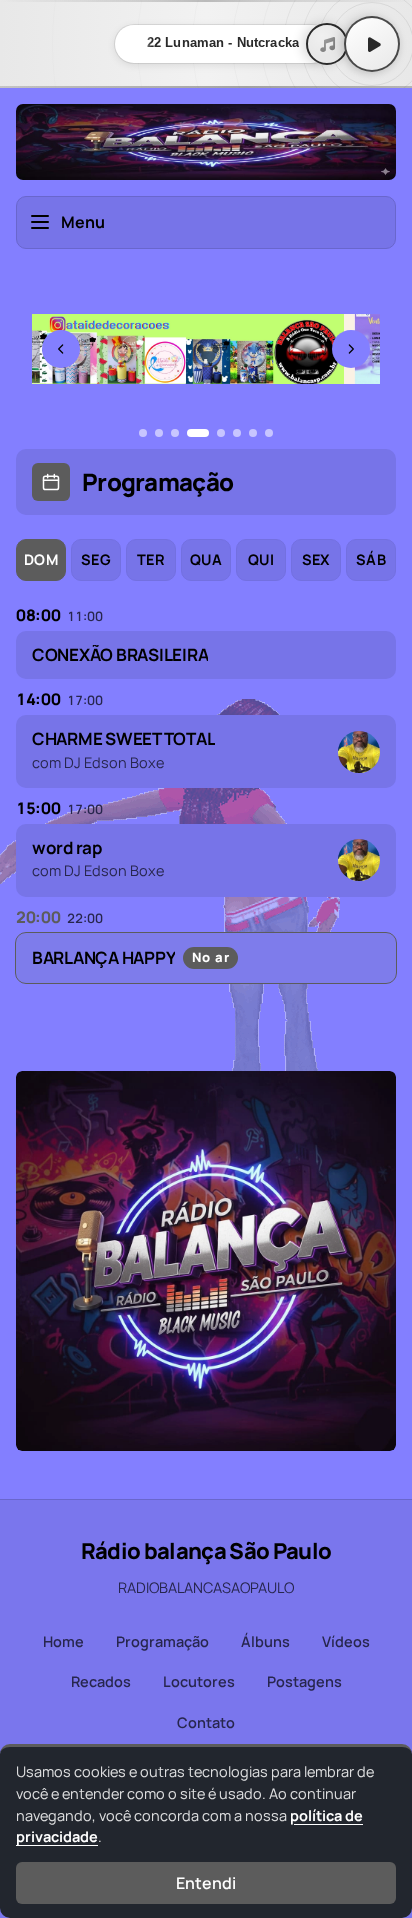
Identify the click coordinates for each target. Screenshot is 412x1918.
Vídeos (346, 1641)
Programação (162, 1641)
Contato (206, 1722)
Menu (83, 222)
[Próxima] (351, 349)
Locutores (199, 1681)
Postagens (304, 1681)
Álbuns (265, 1641)
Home (63, 1641)
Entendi (205, 1883)
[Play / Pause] (372, 44)
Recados (101, 1681)
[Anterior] (61, 349)
